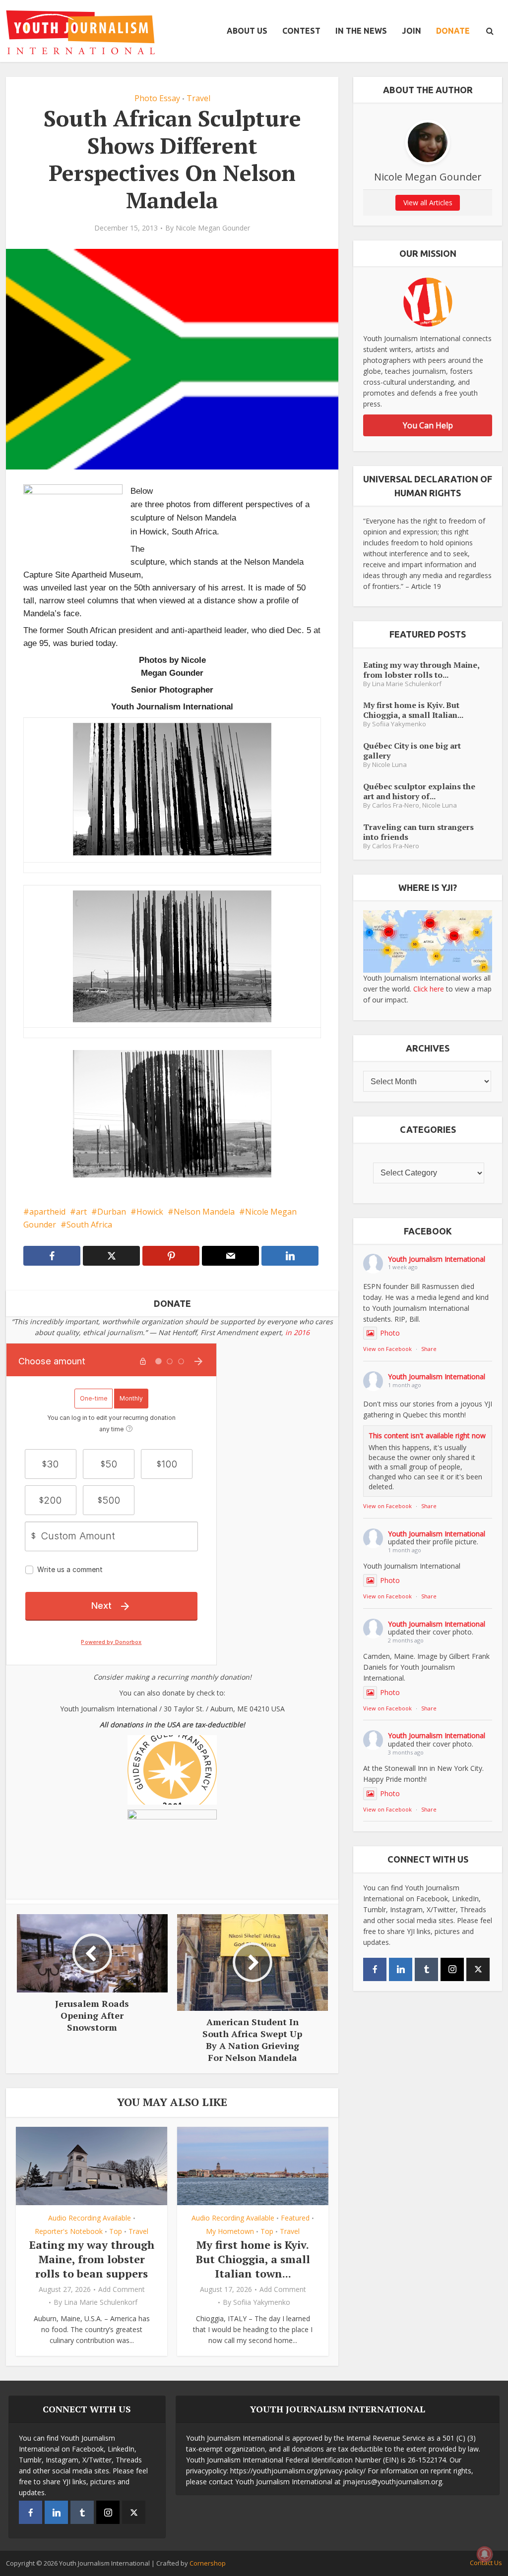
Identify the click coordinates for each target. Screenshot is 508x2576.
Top (116, 2231)
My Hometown (230, 2231)
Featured (295, 2218)
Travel (198, 98)
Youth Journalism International (437, 1259)
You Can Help (428, 425)
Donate (453, 31)
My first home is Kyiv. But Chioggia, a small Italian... (413, 710)
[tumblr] (426, 1969)
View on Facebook (387, 1349)
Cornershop (208, 2563)
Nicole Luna (389, 765)
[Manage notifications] (485, 2554)
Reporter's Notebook (69, 2231)
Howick (150, 1212)
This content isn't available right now (427, 1435)
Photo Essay (157, 98)
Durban (112, 1212)
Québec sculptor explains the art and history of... (419, 791)
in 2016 (297, 1332)
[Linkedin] (401, 1969)
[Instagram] (452, 1969)
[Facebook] (375, 1969)
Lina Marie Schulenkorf (101, 2302)
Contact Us (486, 2563)
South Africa (89, 1225)
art (81, 1212)
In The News (361, 31)
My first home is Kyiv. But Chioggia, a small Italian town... (253, 2259)
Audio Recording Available (90, 2218)
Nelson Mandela (204, 1212)
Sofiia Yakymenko (262, 2302)
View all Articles (428, 203)
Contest (301, 31)
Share (429, 1349)
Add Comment (122, 2289)
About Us (247, 31)
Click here (429, 989)
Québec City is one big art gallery (412, 750)
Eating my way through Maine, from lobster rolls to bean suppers (92, 2259)
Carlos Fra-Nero (396, 805)
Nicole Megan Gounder (213, 228)
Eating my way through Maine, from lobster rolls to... (421, 670)
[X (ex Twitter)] (478, 1969)
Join (412, 31)
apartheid (47, 1212)
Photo (390, 1333)
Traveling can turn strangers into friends (418, 832)
